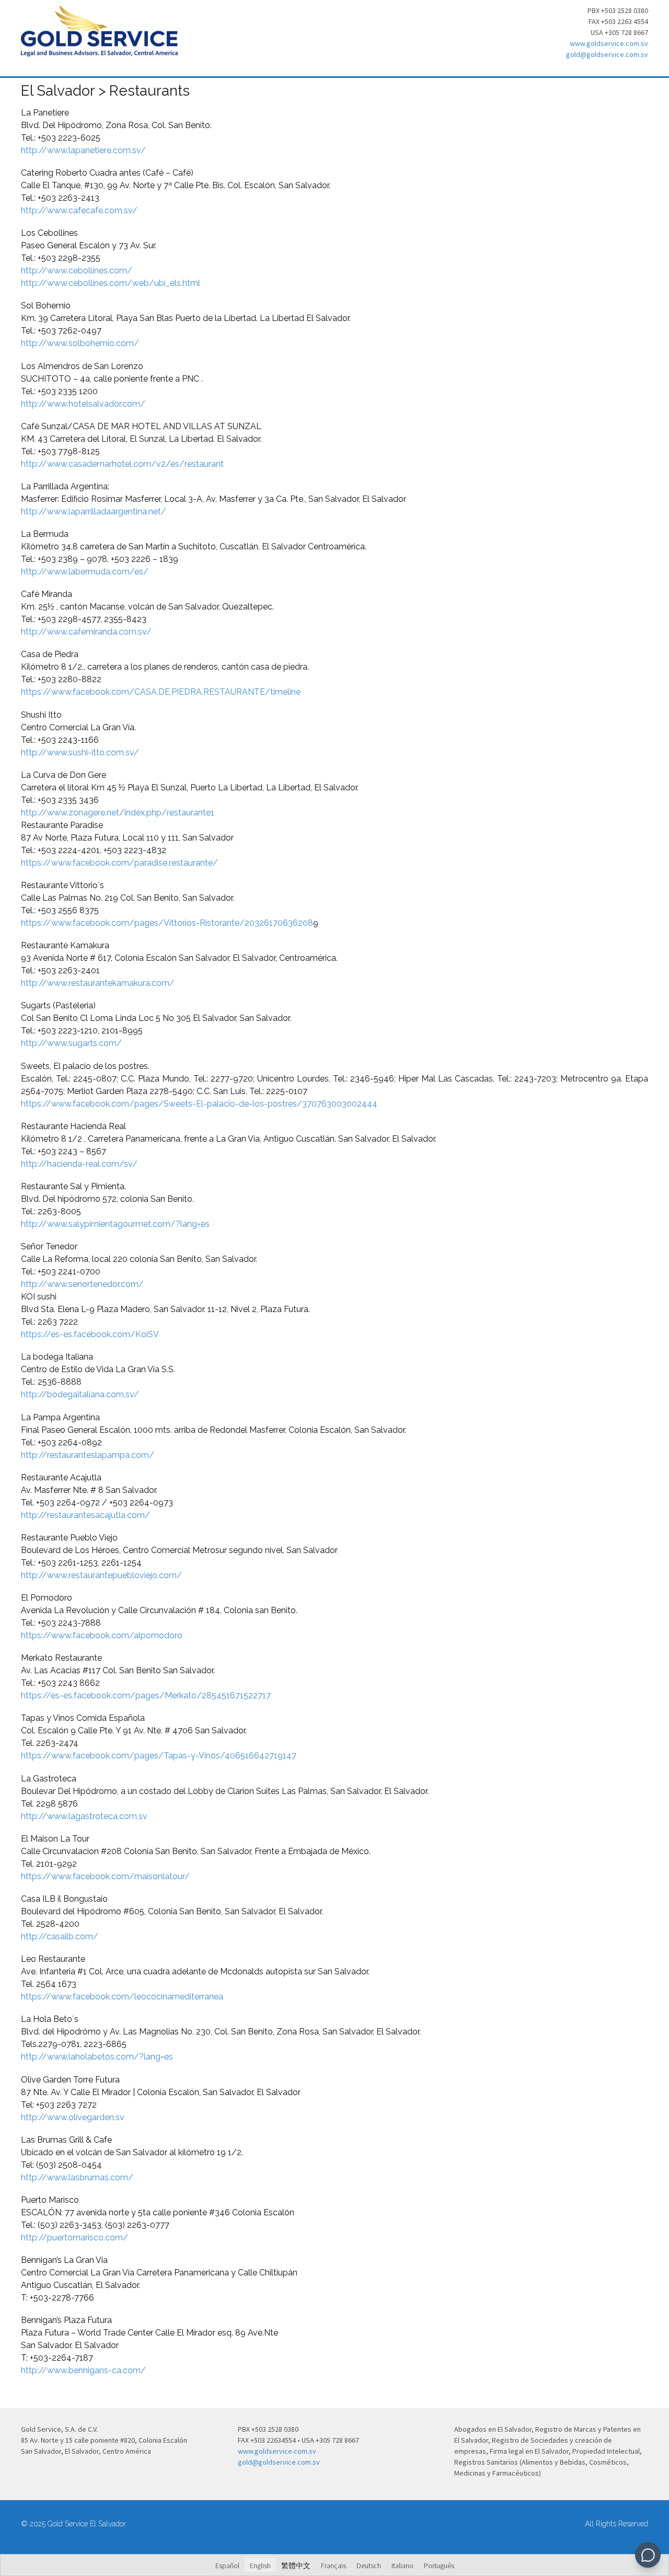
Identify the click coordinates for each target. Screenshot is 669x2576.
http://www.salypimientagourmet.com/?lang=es (115, 1224)
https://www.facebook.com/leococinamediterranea (122, 1997)
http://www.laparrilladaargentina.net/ (94, 511)
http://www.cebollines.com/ (77, 271)
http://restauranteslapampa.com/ (88, 1455)
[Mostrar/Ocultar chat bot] (648, 2555)
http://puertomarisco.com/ (74, 2238)
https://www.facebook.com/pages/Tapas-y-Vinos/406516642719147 (159, 1756)
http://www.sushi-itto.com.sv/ (80, 752)
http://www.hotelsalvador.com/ (83, 404)
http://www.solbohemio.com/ (80, 343)
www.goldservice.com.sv (609, 43)
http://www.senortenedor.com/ (82, 1284)
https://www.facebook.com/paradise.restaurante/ (119, 863)
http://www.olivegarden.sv (73, 2117)
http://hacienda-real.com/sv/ (79, 1164)
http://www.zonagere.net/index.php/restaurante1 (118, 813)
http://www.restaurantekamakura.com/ (98, 983)
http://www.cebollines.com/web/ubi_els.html (111, 283)
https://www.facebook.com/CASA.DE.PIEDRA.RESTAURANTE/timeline (161, 692)
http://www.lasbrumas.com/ (77, 2177)
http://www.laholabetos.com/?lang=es (97, 2057)
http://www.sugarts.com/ (71, 1043)
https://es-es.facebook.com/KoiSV (90, 1334)
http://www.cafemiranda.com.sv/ (86, 632)
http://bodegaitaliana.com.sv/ (80, 1394)
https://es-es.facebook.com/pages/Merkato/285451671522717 (146, 1695)
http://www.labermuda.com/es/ (85, 572)
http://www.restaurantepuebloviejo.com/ (101, 1575)
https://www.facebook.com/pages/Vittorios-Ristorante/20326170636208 (167, 923)
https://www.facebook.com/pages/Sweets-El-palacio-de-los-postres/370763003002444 (199, 1104)
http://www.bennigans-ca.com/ (83, 2370)
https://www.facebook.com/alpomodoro (102, 1635)
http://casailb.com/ (60, 1936)
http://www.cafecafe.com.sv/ (79, 210)
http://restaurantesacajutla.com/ (85, 1515)
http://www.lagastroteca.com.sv (84, 1816)
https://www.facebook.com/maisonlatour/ (105, 1876)
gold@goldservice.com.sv (607, 54)
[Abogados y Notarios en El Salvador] (99, 51)
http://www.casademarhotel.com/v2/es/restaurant (122, 464)
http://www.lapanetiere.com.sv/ (83, 150)
